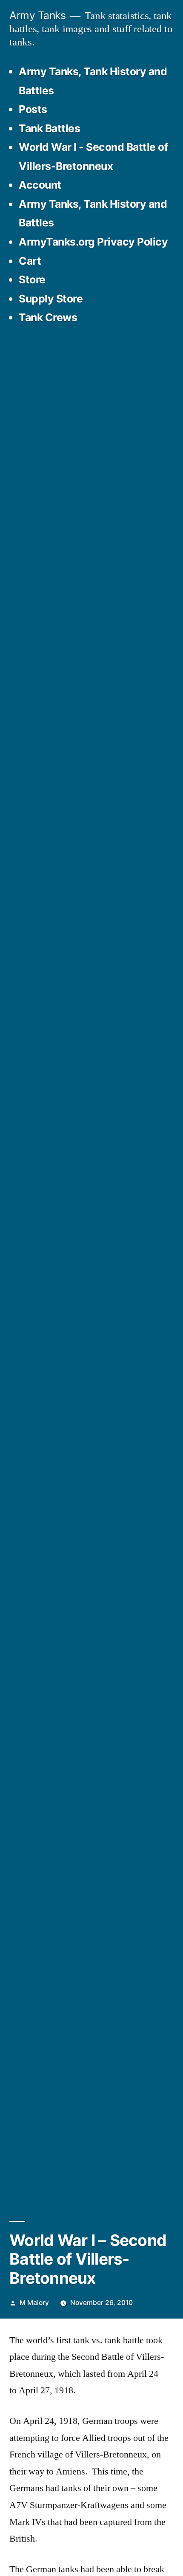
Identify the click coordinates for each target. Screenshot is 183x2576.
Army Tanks (37, 15)
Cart (30, 261)
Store (32, 280)
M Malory (34, 2303)
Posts (33, 109)
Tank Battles (49, 128)
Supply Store (51, 299)
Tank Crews (48, 317)
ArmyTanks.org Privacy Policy (93, 242)
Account (40, 185)
